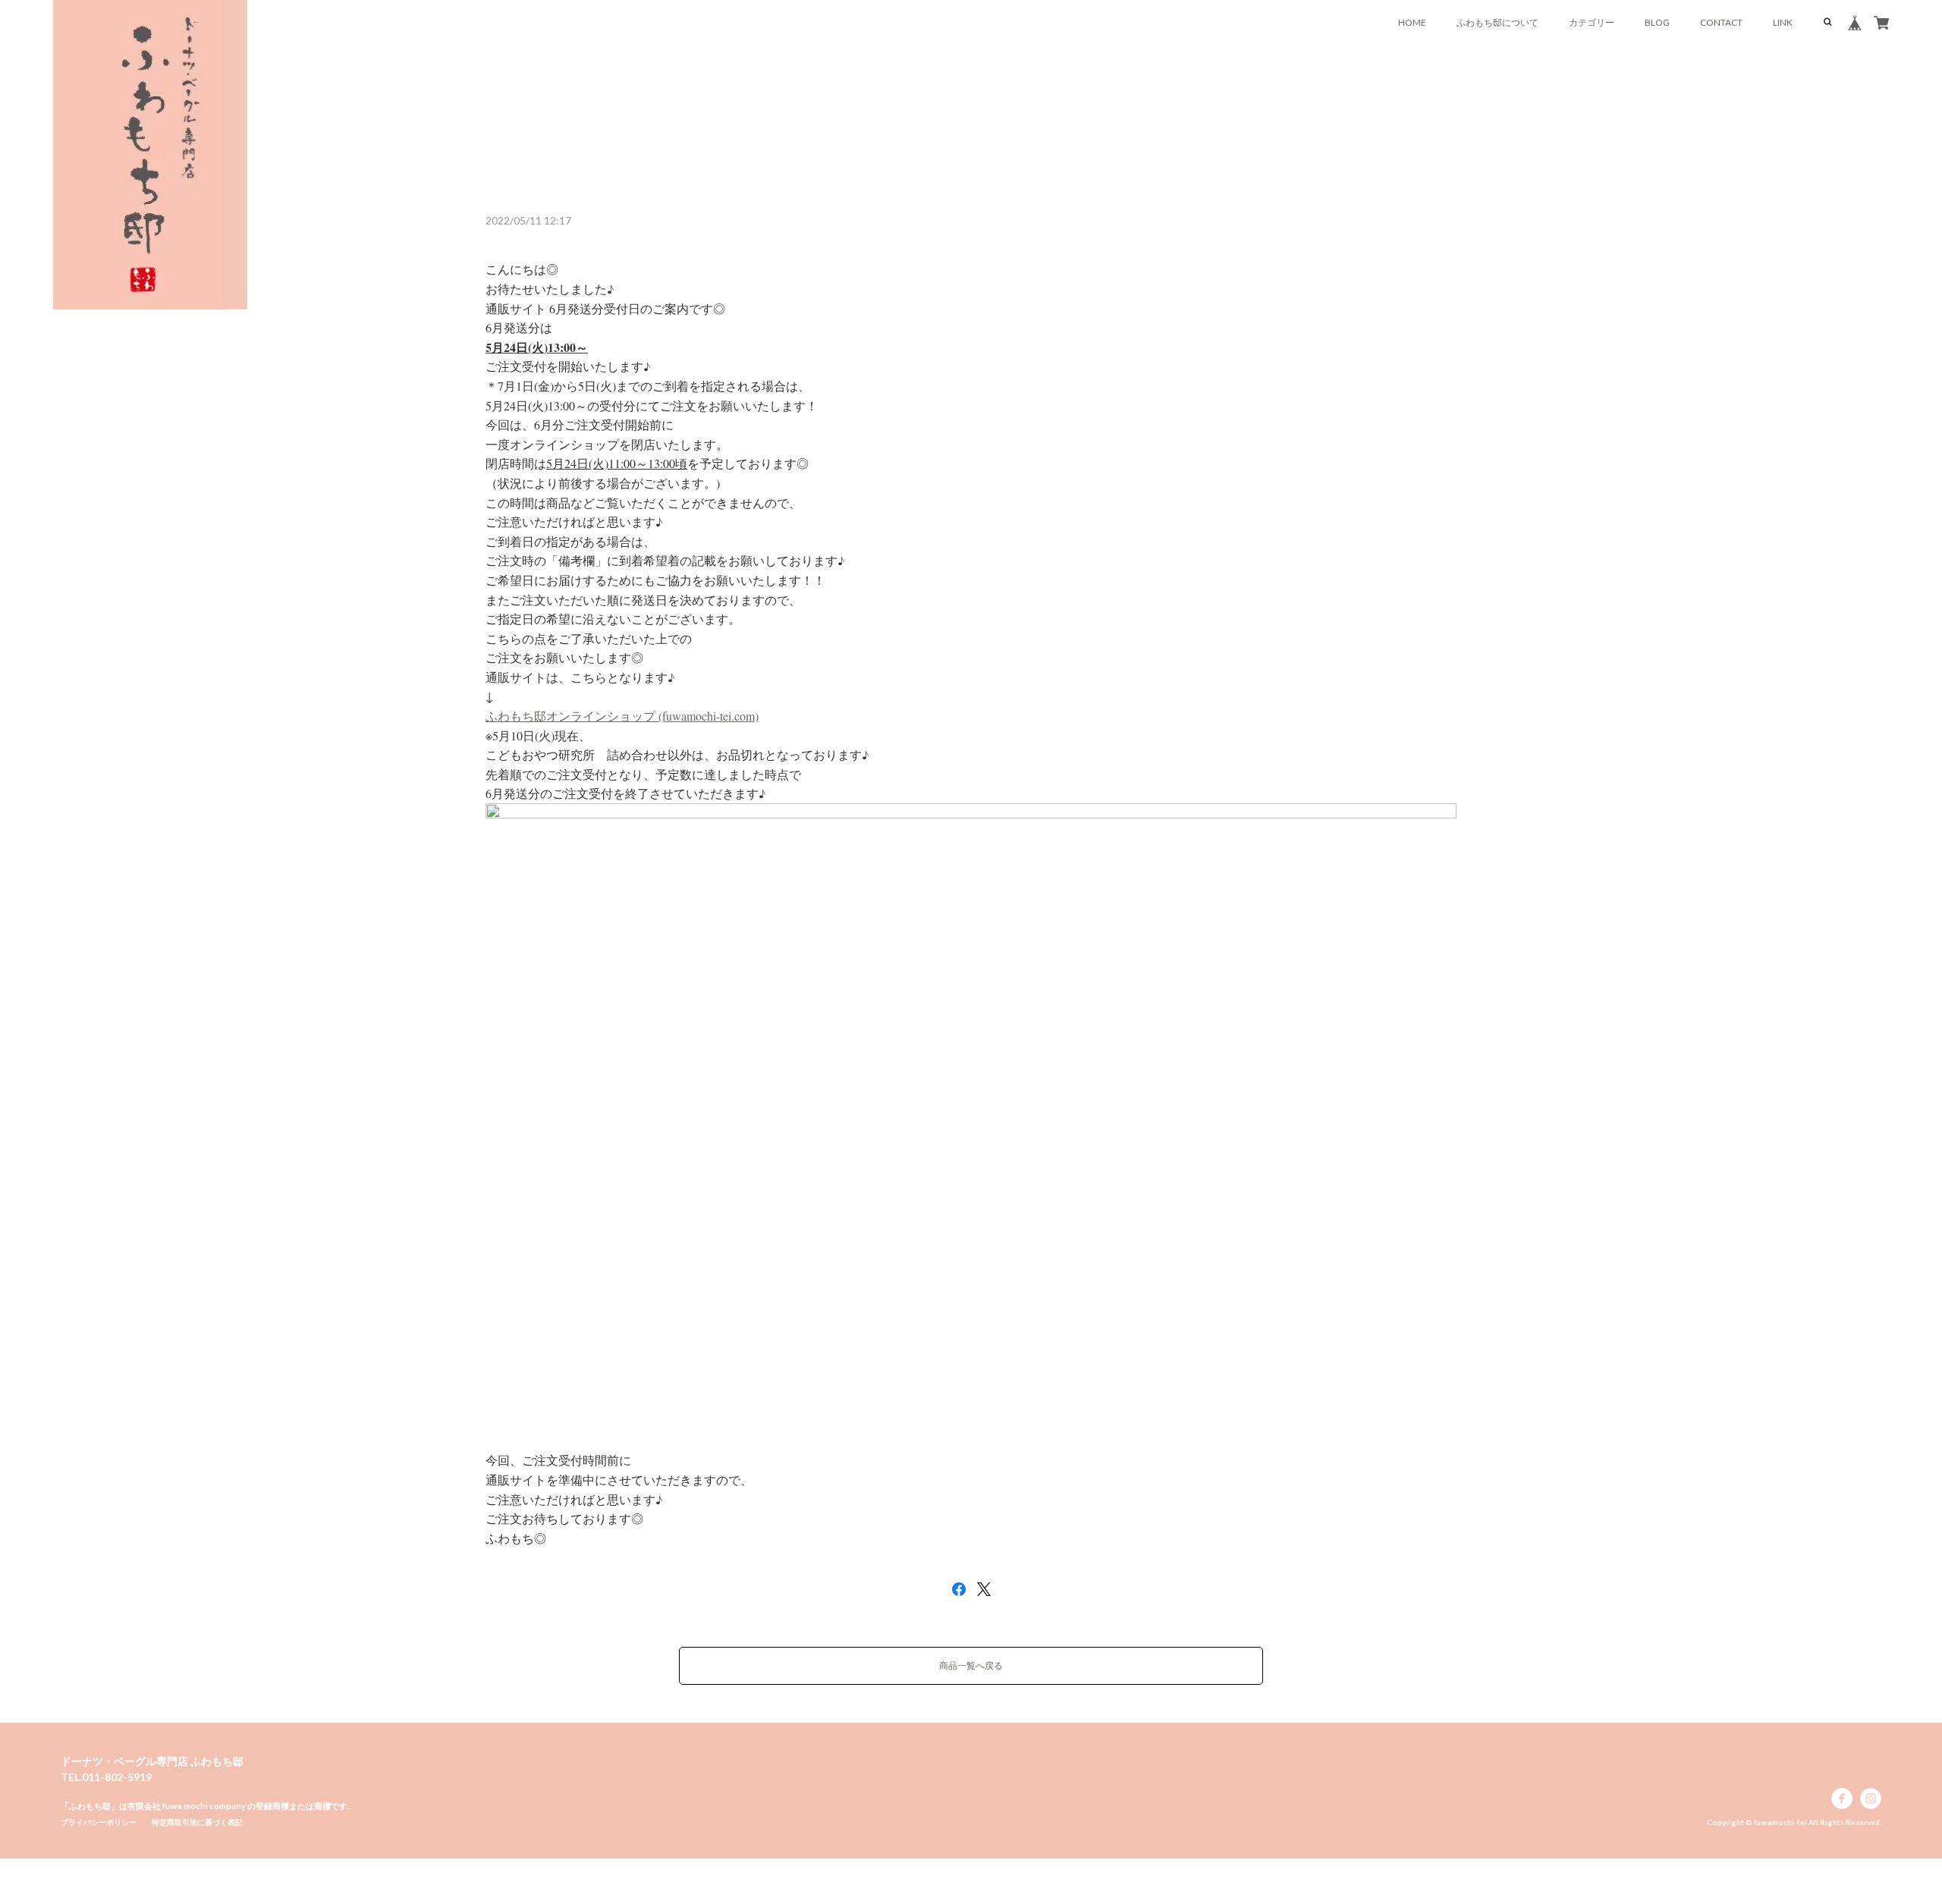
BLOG (1657, 22)
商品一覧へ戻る (971, 1665)
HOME (1412, 22)
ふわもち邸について (1497, 22)
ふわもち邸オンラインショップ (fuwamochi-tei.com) (622, 716)
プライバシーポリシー (99, 1822)
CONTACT (1721, 22)
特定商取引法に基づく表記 (197, 1822)
